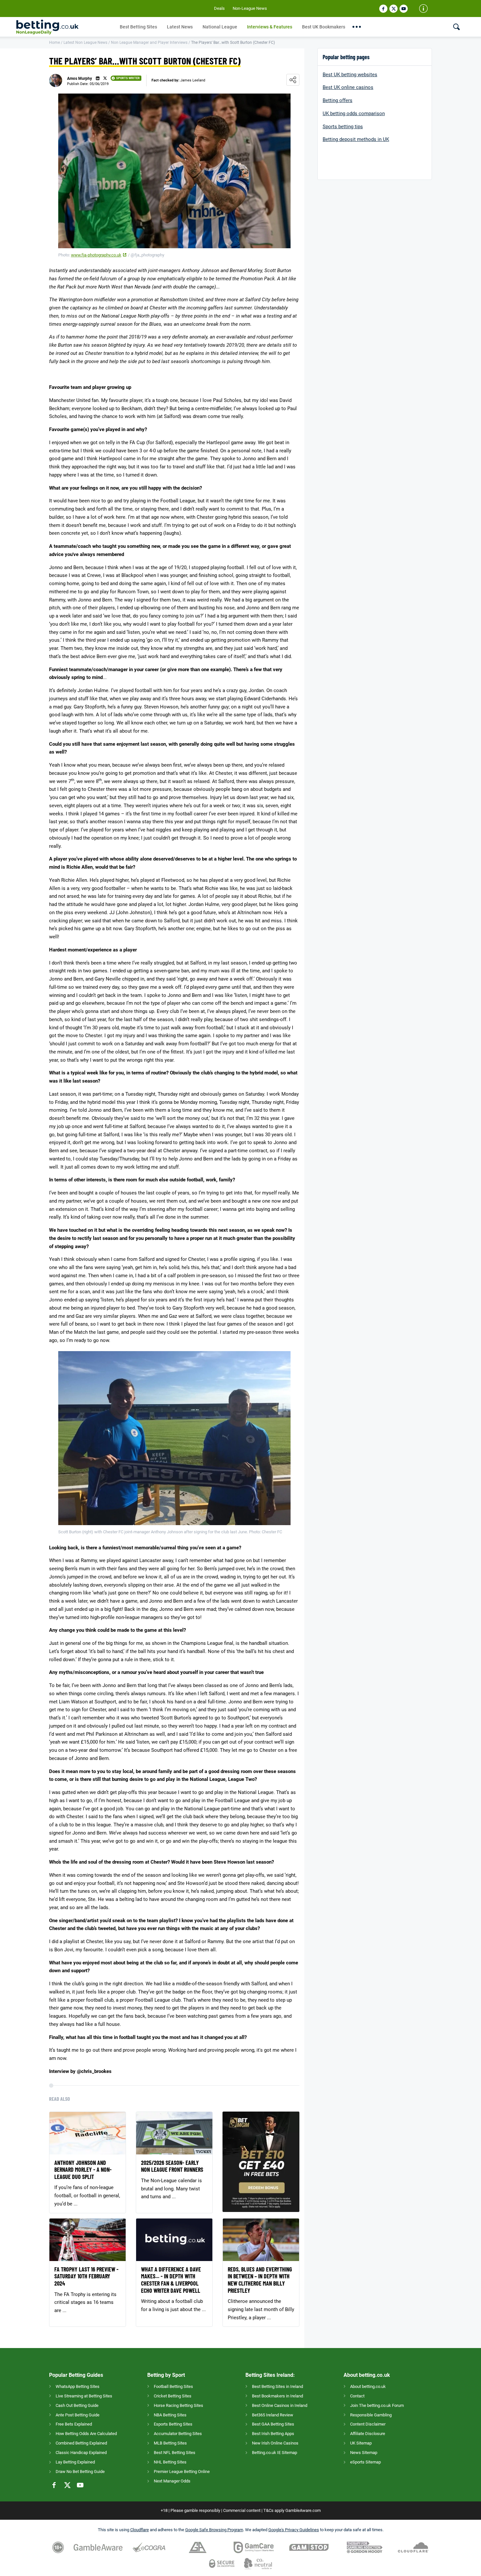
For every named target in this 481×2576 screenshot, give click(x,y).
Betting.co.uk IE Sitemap (275, 2453)
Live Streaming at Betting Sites (84, 2396)
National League (220, 27)
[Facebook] (383, 9)
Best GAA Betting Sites (273, 2424)
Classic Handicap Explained (81, 2453)
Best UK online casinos (348, 87)
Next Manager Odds (172, 2481)
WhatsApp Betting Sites (78, 2386)
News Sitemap (364, 2453)
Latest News (180, 27)
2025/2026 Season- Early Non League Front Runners (172, 2166)
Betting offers (338, 100)
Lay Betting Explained (75, 2462)
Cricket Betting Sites (173, 2396)
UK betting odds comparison (354, 113)
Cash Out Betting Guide (77, 2405)
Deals (219, 8)
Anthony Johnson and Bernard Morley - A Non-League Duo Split (83, 2170)
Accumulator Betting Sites (178, 2434)
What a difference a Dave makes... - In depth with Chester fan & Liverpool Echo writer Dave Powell (171, 2280)
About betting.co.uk (368, 2386)
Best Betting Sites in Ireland (277, 2386)
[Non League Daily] (66, 27)
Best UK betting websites (350, 75)
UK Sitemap (361, 2443)
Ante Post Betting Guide (78, 2415)
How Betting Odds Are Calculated (86, 2434)
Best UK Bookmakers (324, 27)
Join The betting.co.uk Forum (377, 2405)
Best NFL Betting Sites (175, 2453)
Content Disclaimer (368, 2424)
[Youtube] (404, 9)
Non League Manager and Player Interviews (149, 43)
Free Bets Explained (74, 2424)
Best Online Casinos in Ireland (280, 2405)
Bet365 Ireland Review (273, 2415)
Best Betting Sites (138, 27)
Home (54, 43)
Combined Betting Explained (81, 2443)
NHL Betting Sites (170, 2462)
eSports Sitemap (365, 2462)
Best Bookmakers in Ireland (277, 2396)
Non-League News (250, 8)
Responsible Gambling (371, 2415)
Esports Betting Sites (173, 2424)
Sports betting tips (343, 127)
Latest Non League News (85, 43)
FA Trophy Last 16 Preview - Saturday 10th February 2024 (86, 2276)
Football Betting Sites (173, 2386)
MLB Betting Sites (170, 2443)
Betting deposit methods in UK (356, 139)
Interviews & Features (270, 27)
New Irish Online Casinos (275, 2443)
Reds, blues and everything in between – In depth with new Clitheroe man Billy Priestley (260, 2280)
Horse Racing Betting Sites (178, 2405)
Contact (357, 2396)
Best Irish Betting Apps (273, 2434)
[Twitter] (393, 9)
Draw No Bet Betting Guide (80, 2472)
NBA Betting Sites (170, 2415)
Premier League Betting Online (182, 2472)
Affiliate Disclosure (368, 2434)
